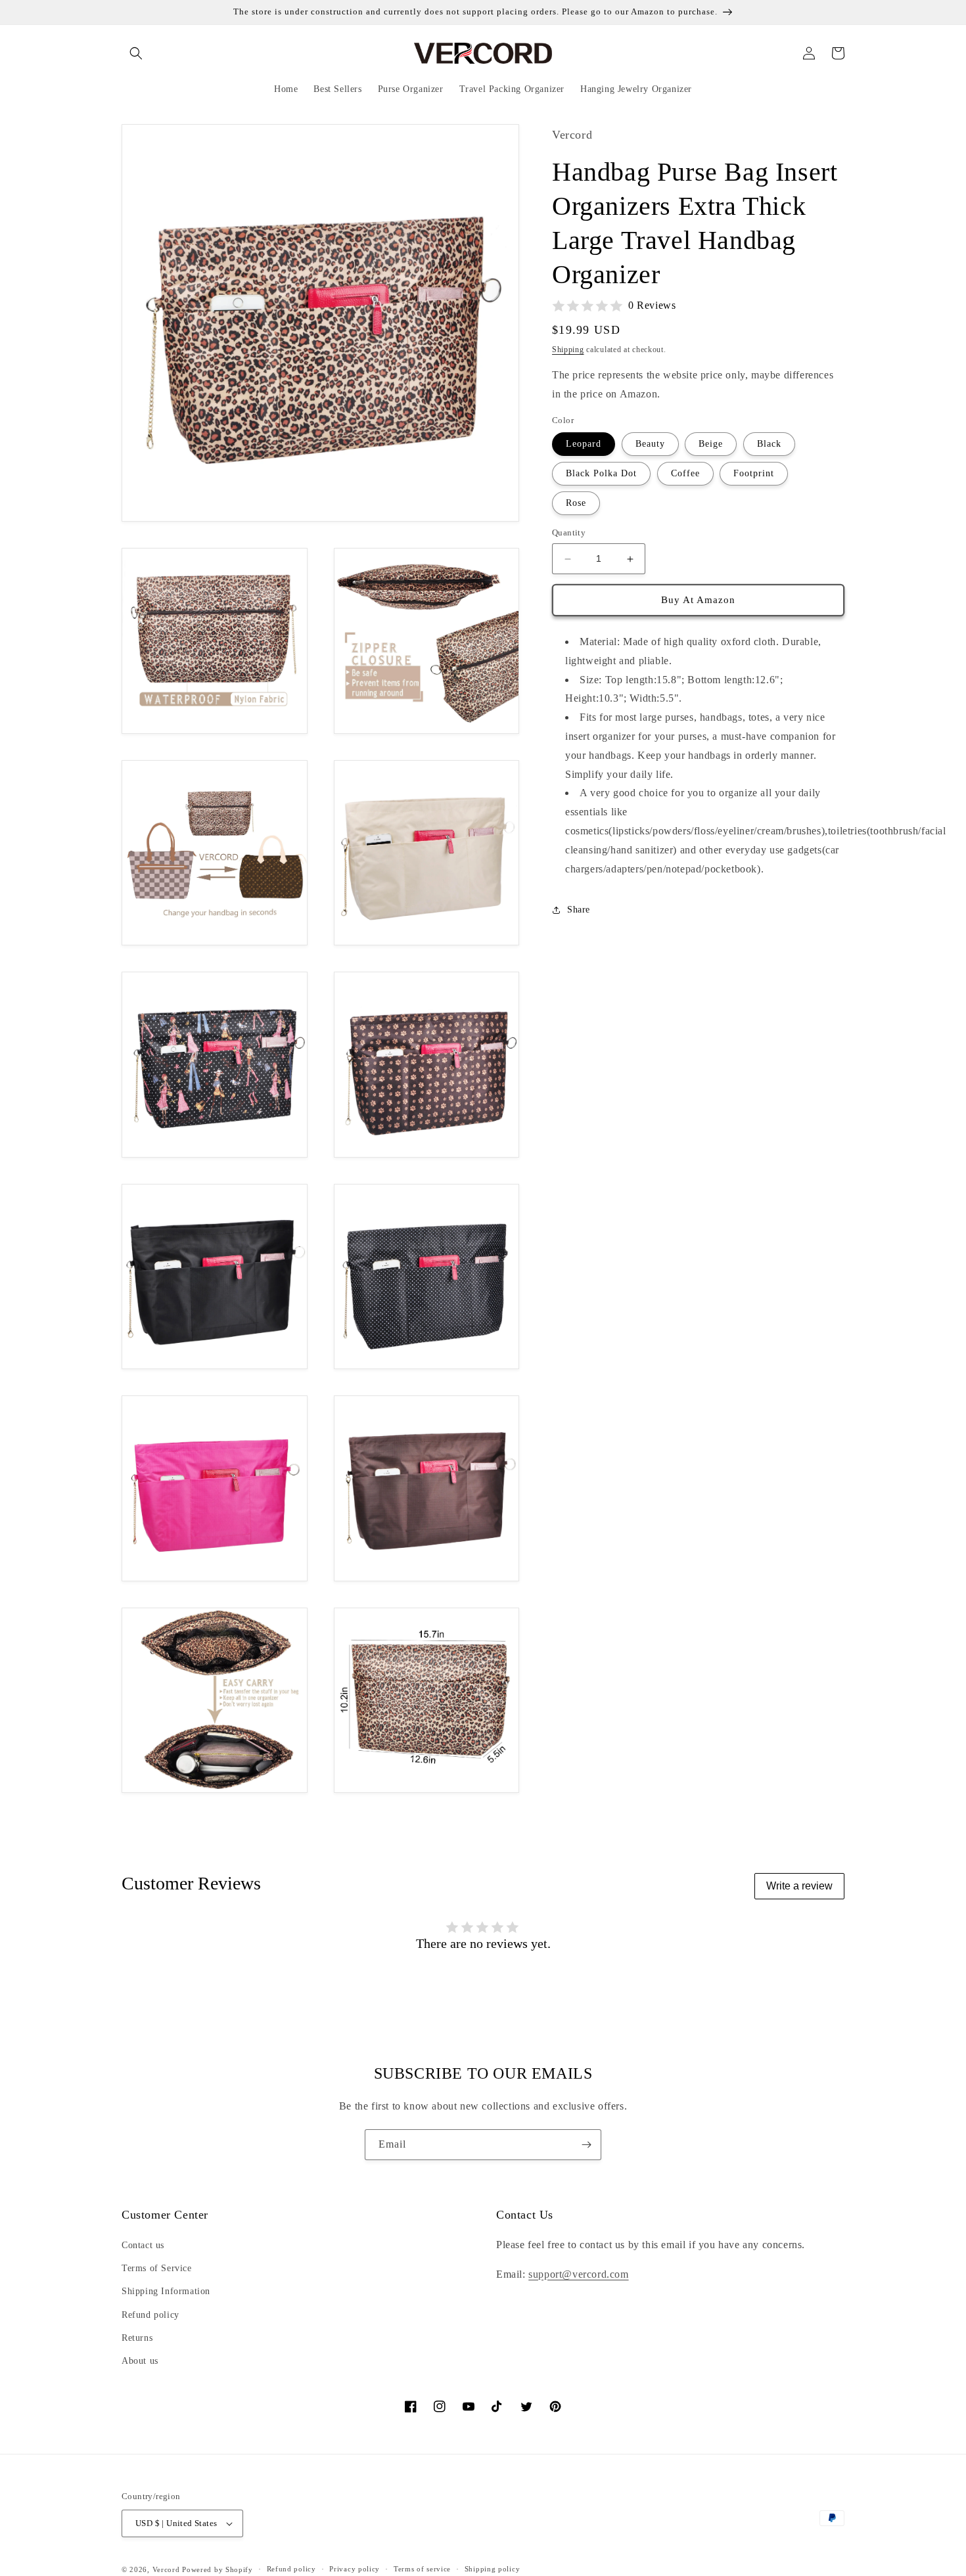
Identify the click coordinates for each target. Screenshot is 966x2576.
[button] (136, 53)
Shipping (568, 350)
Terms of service (422, 2569)
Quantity (569, 533)
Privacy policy (355, 2569)
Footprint (754, 474)
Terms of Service (157, 2268)
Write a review (799, 1886)
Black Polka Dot (601, 474)
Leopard (584, 444)
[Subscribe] (586, 2145)
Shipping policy (493, 2569)
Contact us (143, 2245)
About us (140, 2361)
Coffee (685, 474)
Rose (576, 504)
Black (769, 444)
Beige (711, 444)
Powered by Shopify (218, 2569)
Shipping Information (166, 2291)
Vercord (166, 2569)
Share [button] (579, 910)
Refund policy (150, 2315)
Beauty (650, 444)
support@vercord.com (578, 2274)
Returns (137, 2338)
